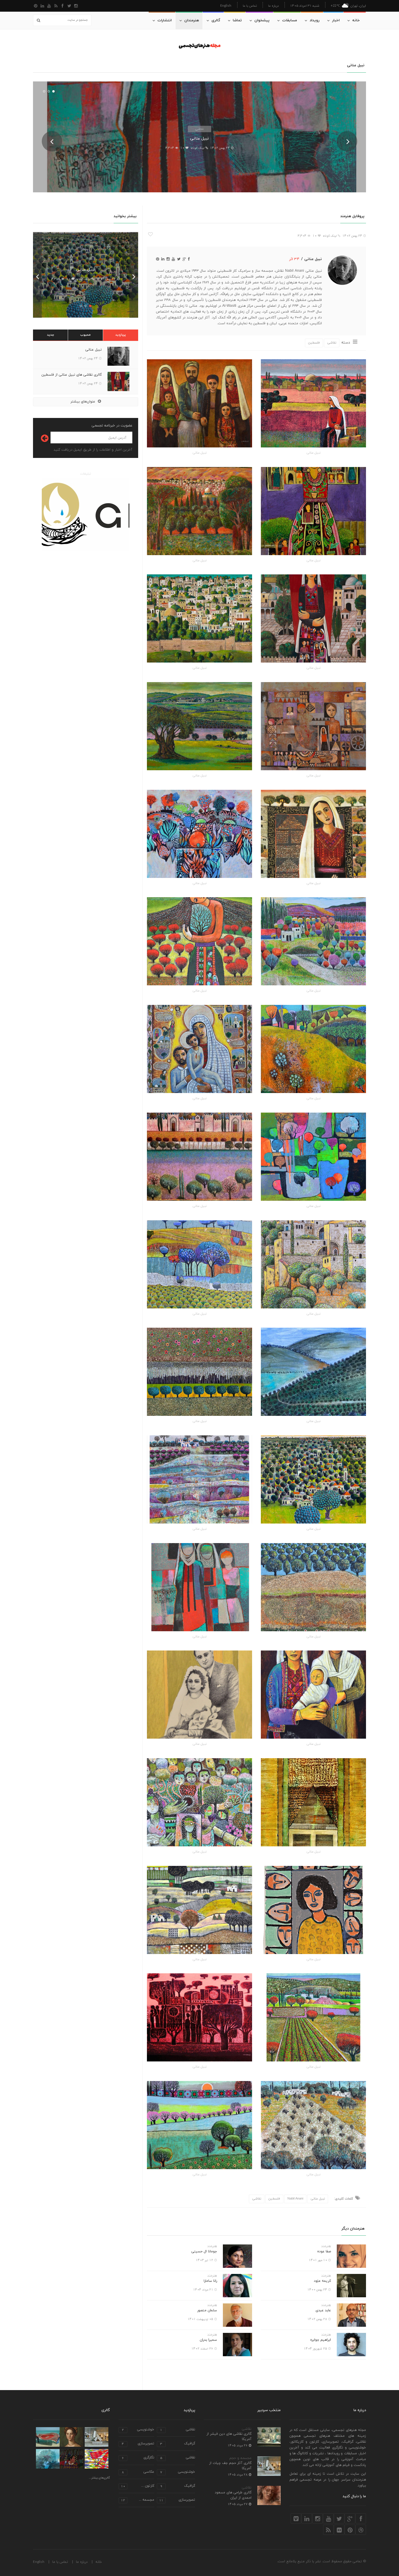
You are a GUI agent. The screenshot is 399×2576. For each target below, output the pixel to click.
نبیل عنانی (199, 138)
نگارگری (138, 2458)
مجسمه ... (138, 2500)
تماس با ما (250, 6)
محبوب (85, 335)
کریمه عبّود (322, 2281)
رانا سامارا (210, 2281)
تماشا (237, 20)
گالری (216, 20)
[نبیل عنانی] (313, 403)
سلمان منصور (207, 2310)
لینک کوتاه (197, 148)
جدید (51, 335)
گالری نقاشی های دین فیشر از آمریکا (229, 2436)
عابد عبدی (323, 2310)
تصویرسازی (138, 2444)
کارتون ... (138, 2486)
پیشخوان (262, 20)
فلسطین (314, 343)
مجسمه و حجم (240, 2458)
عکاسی (138, 2472)
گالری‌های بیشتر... (99, 2478)
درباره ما (273, 6)
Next (347, 141)
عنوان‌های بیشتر (83, 402)
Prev (52, 141)
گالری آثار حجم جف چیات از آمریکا (230, 2466)
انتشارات (165, 20)
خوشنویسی (138, 2430)
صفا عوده (324, 2251)
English (226, 5)
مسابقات (290, 20)
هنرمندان (192, 20)
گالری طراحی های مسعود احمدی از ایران (233, 2495)
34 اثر (294, 259)
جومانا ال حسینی (204, 2251)
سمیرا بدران (208, 2340)
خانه (356, 20)
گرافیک (178, 2444)
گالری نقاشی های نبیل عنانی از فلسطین (72, 375)
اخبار (336, 20)
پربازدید (121, 335)
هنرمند (326, 2246)
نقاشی (199, 129)
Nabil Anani (295, 2199)
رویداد (315, 20)
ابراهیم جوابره (321, 2340)
